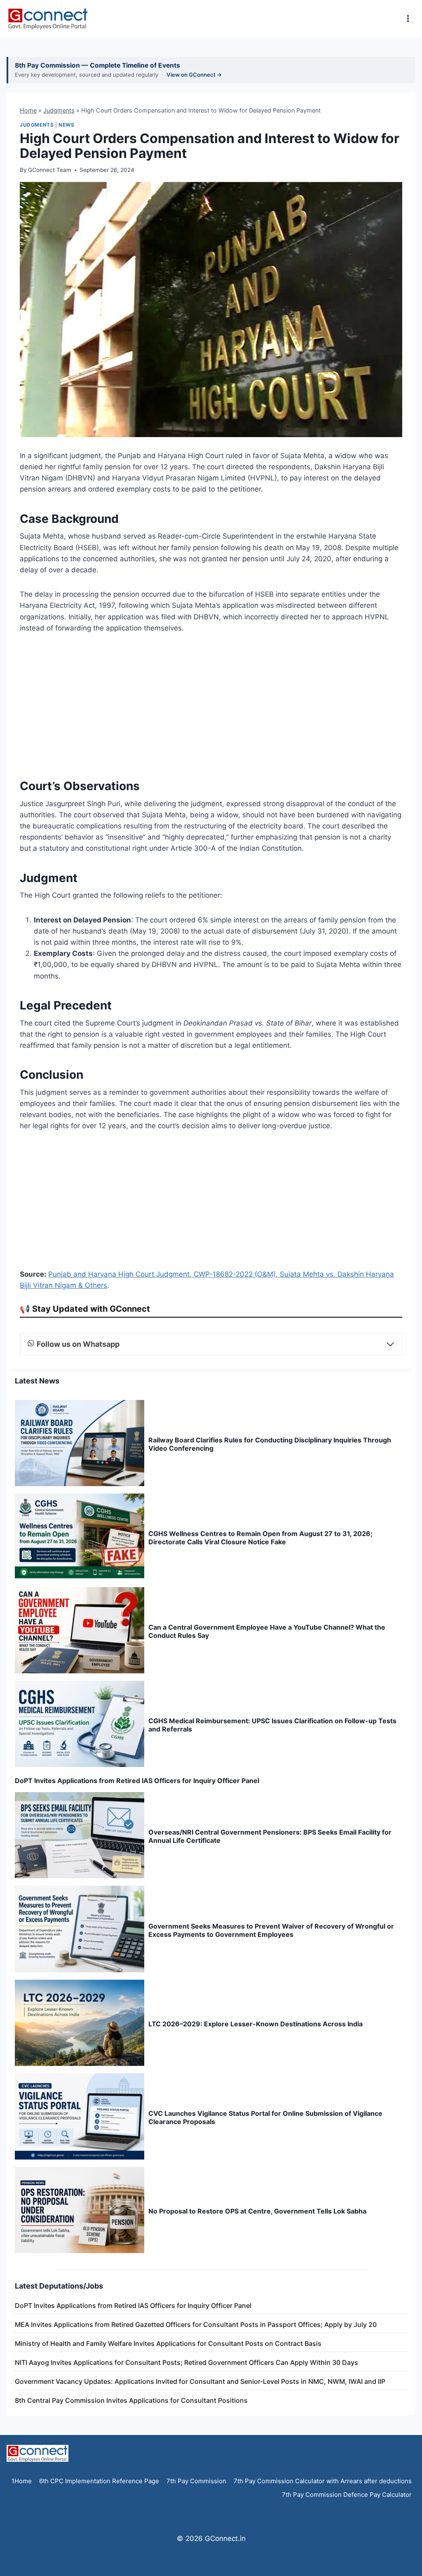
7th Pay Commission (196, 2481)
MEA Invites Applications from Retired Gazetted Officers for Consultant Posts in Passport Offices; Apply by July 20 (196, 2324)
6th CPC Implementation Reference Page (99, 2481)
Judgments (59, 110)
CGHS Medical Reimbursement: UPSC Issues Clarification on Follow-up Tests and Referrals (272, 1725)
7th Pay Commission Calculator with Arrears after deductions (323, 2481)
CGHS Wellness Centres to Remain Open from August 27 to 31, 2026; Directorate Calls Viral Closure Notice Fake (260, 1538)
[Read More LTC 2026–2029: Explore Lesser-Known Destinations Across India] (80, 2023)
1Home (22, 2481)
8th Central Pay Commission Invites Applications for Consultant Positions (131, 2400)
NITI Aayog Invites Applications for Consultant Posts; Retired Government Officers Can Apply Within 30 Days (186, 2362)
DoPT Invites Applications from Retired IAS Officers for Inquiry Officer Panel (137, 1781)
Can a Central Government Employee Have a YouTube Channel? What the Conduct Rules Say (267, 1631)
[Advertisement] (211, 705)
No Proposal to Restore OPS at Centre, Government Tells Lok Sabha (257, 2211)
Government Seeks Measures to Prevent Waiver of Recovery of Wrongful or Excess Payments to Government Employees (271, 1930)
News (66, 125)
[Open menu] (408, 18)
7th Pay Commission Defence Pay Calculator (347, 2495)
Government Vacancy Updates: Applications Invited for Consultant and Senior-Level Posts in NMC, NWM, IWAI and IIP (200, 2381)
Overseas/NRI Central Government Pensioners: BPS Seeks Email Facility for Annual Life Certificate (270, 1836)
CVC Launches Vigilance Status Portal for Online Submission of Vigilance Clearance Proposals (265, 2117)
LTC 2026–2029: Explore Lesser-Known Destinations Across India (256, 2024)
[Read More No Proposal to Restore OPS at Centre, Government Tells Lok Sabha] (80, 2210)
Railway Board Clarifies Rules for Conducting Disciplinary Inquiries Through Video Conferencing (270, 1444)
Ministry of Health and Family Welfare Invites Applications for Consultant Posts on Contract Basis (168, 2343)
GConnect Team (50, 170)
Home (28, 110)
